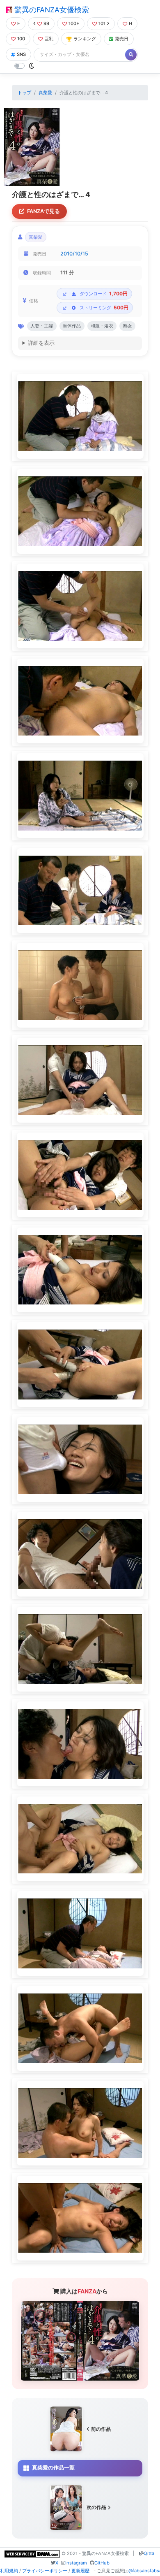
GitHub (102, 2563)
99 (46, 23)
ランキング (85, 39)
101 (102, 23)
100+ (74, 23)
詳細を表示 (41, 343)
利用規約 (9, 2571)
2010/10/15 (74, 254)
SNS (21, 54)
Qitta (149, 2553)
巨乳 (49, 39)
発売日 (122, 39)
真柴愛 (45, 93)
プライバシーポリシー (45, 2571)
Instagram (76, 2563)
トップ (24, 93)
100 (21, 39)
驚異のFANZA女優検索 (51, 10)
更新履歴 (80, 2571)
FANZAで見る (43, 211)
